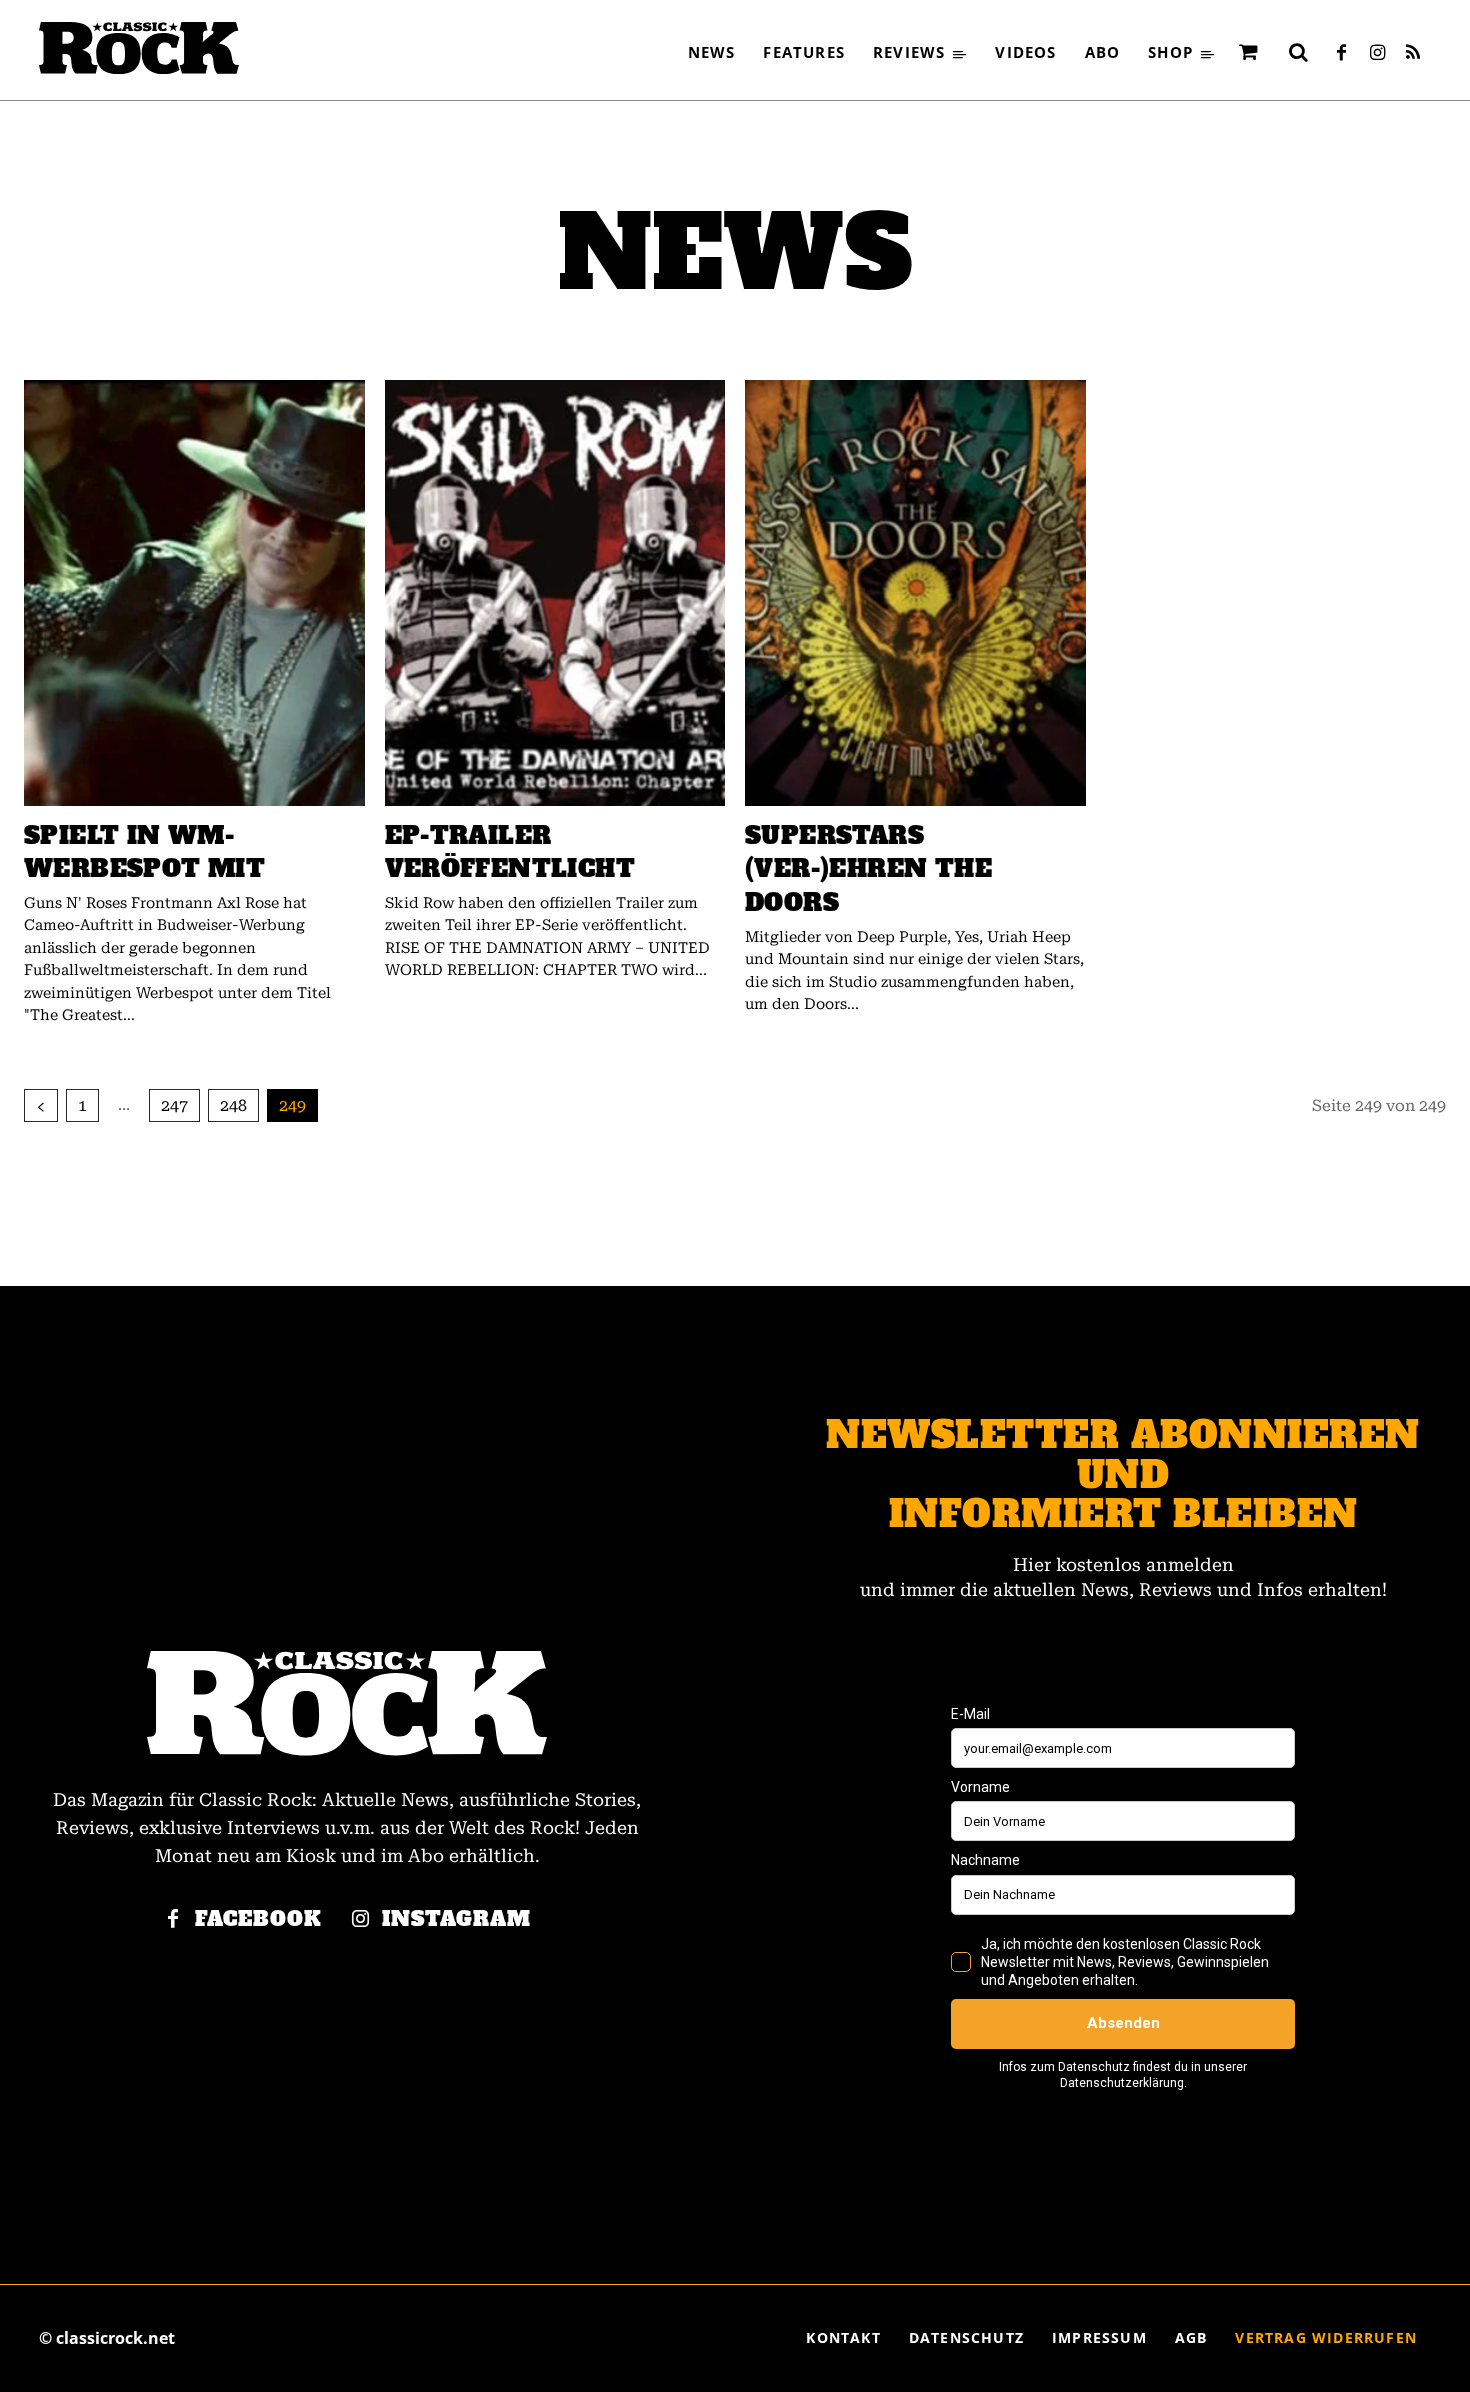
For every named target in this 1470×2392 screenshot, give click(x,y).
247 (174, 1105)
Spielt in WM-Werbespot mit (144, 852)
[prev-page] (41, 1105)
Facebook (258, 1919)
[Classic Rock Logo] (139, 48)
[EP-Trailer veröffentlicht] (555, 593)
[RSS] (1413, 54)
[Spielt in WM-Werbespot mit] (194, 593)
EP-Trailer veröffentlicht (510, 852)
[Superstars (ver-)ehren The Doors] (915, 593)
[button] (1298, 52)
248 (233, 1105)
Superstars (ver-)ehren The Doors (868, 869)
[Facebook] (1341, 54)
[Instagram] (1377, 54)
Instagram (456, 1919)
